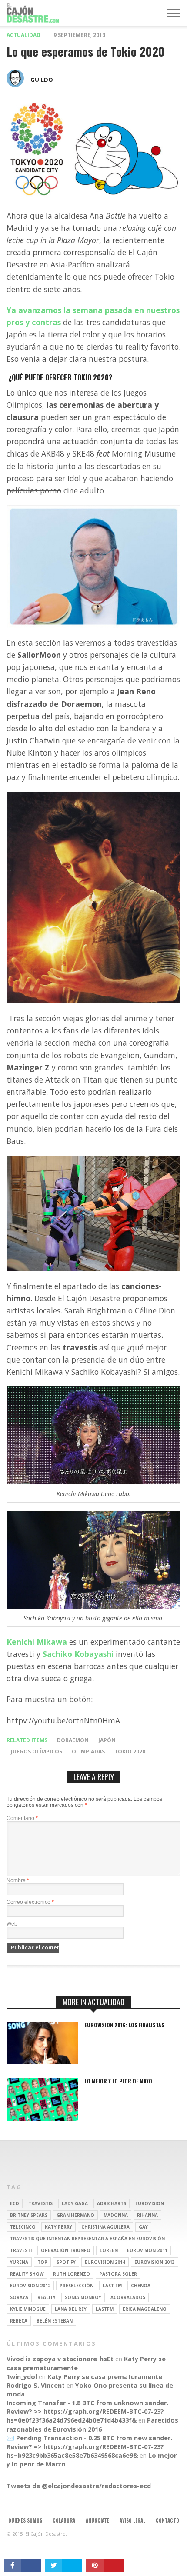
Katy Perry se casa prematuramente (105, 2377)
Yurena (19, 2262)
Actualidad (23, 35)
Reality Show (27, 2274)
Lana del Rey (71, 2309)
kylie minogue (28, 2309)
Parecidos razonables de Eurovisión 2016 (92, 2424)
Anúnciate (97, 2520)
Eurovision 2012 (30, 2286)
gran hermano (75, 2215)
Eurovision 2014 (105, 2262)
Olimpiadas (88, 1751)
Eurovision (150, 2203)
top (42, 2262)
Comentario (22, 1818)
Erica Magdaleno (145, 2309)
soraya (19, 2297)
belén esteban (55, 2321)
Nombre (18, 1880)
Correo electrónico (30, 1902)
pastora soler (118, 2274)
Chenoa (141, 2286)
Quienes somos (25, 2520)
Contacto (167, 2520)
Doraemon (73, 1740)
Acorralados (128, 2297)
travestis (40, 2203)
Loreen (109, 2250)
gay (143, 2227)
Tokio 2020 (130, 1751)
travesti (21, 2250)
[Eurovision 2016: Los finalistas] (42, 2062)
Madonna (116, 2215)
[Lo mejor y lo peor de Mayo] (42, 2118)
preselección (77, 2286)
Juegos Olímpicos (37, 1751)
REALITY (47, 2297)
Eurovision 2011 (147, 2250)
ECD (15, 2203)
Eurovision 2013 (155, 2262)
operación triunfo (66, 2250)
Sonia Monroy (83, 2297)
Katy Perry (58, 2227)
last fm (112, 2286)
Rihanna (147, 2215)
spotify (66, 2262)
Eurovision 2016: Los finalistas (125, 2025)
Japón (107, 1740)
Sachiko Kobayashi (78, 1654)
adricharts (112, 2203)
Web (12, 1924)
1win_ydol (22, 2377)
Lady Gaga (75, 2203)
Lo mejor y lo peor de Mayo (119, 2081)
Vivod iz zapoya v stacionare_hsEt (60, 2359)
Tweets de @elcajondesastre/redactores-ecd (79, 2486)
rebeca (19, 2321)
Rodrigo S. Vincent (36, 2385)
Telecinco (23, 2227)
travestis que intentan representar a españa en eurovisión (87, 2239)
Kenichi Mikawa (37, 1642)
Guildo (42, 80)
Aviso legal (132, 2520)
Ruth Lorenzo (72, 2274)
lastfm (105, 2309)
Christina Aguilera (105, 2227)
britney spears (29, 2215)
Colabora (64, 2520)
